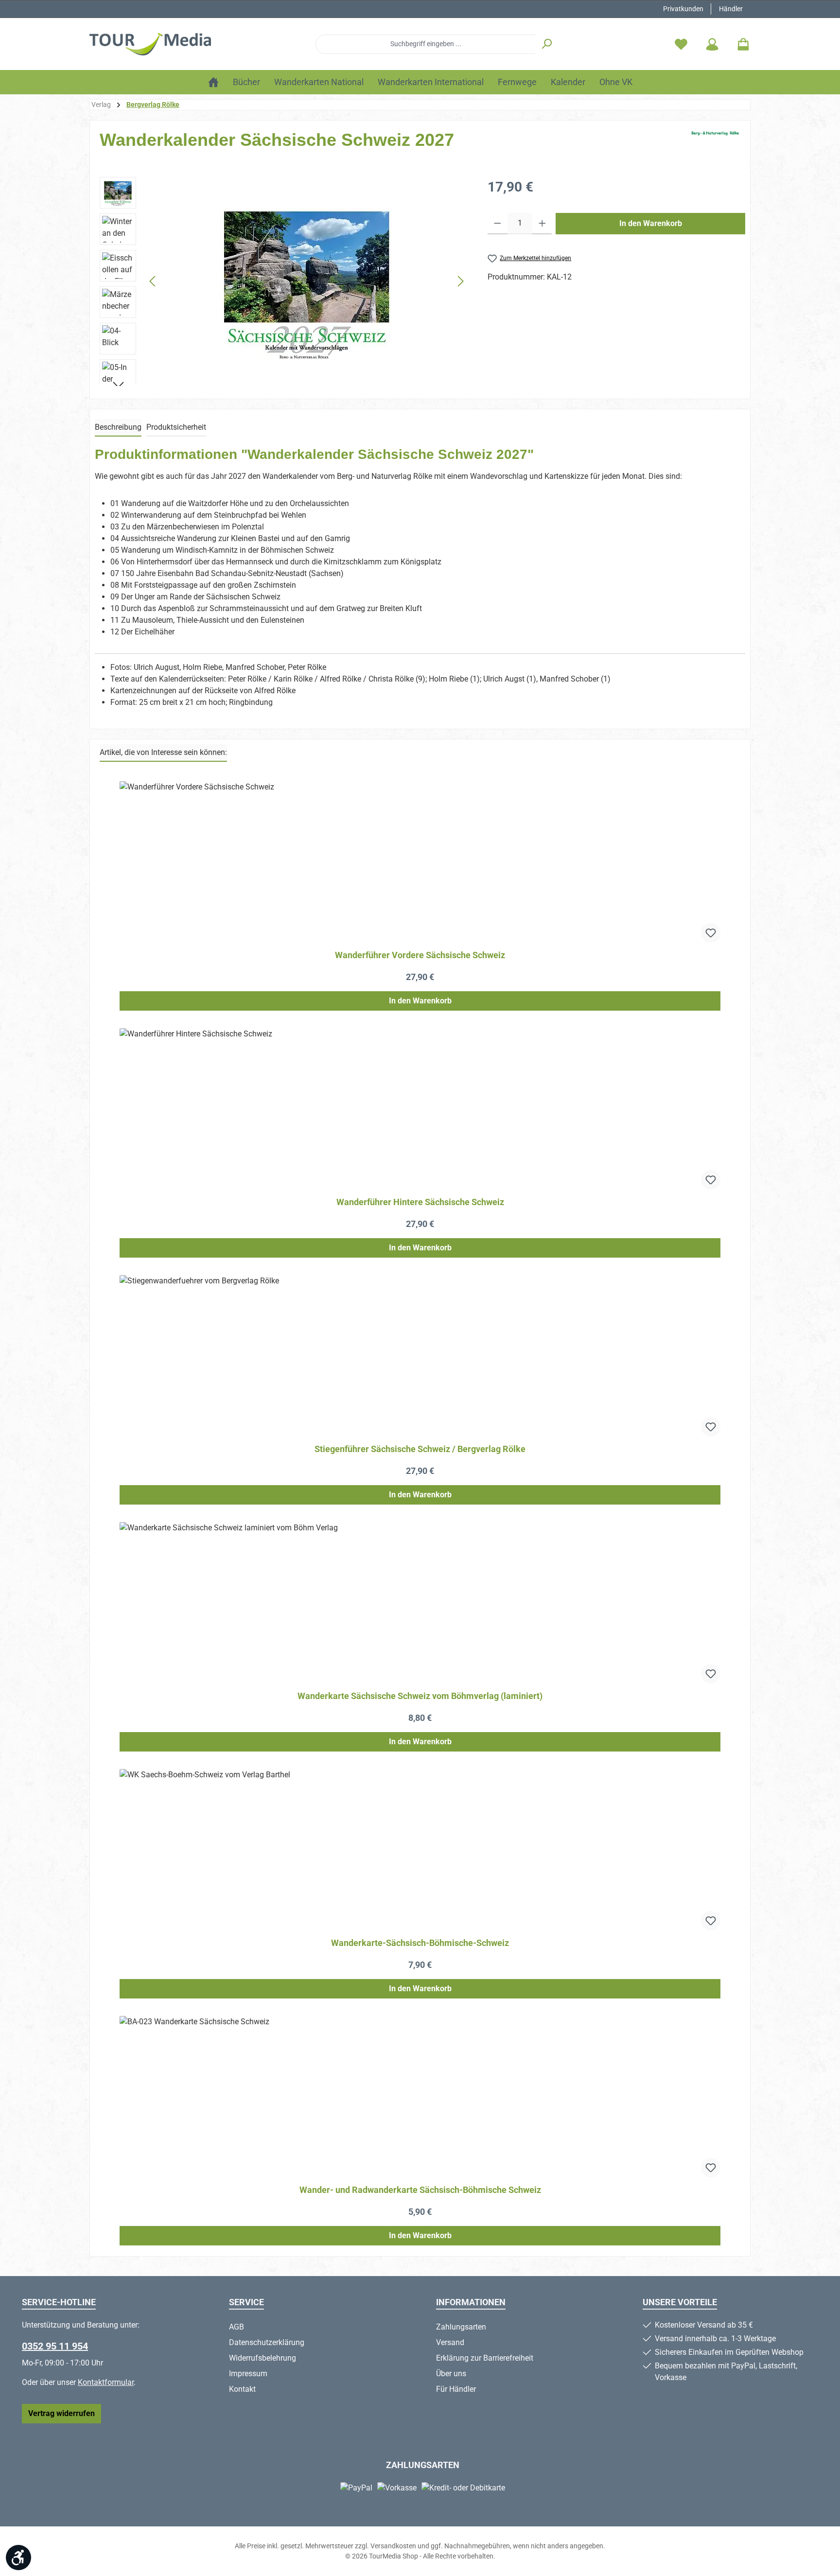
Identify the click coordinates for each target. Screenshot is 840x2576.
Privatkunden (683, 9)
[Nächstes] (460, 281)
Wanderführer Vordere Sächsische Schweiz (420, 955)
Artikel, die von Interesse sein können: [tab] (163, 752)
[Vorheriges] (153, 281)
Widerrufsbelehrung (262, 2358)
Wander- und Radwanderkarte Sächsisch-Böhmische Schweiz (420, 2190)
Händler (731, 9)
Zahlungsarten (461, 2327)
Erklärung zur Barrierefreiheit (485, 2358)
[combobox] (426, 44)
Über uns (451, 2374)
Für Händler (456, 2389)
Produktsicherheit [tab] (176, 427)
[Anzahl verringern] (498, 224)
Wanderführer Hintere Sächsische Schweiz (420, 1202)
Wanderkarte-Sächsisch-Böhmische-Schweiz (420, 1943)
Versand (450, 2342)
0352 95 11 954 (55, 2346)
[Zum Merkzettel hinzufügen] (711, 933)
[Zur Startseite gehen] (150, 44)
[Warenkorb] (740, 44)
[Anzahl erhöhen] (542, 224)
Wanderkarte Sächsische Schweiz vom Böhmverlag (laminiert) (420, 1696)
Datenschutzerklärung (267, 2342)
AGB (236, 2327)
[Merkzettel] (681, 44)
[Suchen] (547, 44)
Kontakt (242, 2389)
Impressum (248, 2374)
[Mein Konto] (712, 44)
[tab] (118, 428)
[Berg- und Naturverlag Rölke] (715, 144)
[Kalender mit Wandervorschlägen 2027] (307, 281)
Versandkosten (393, 2546)
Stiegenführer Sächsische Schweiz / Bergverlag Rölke (420, 1449)
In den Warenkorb (651, 223)
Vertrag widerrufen (61, 2413)
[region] (284, 281)
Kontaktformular (106, 2382)
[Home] (213, 82)
